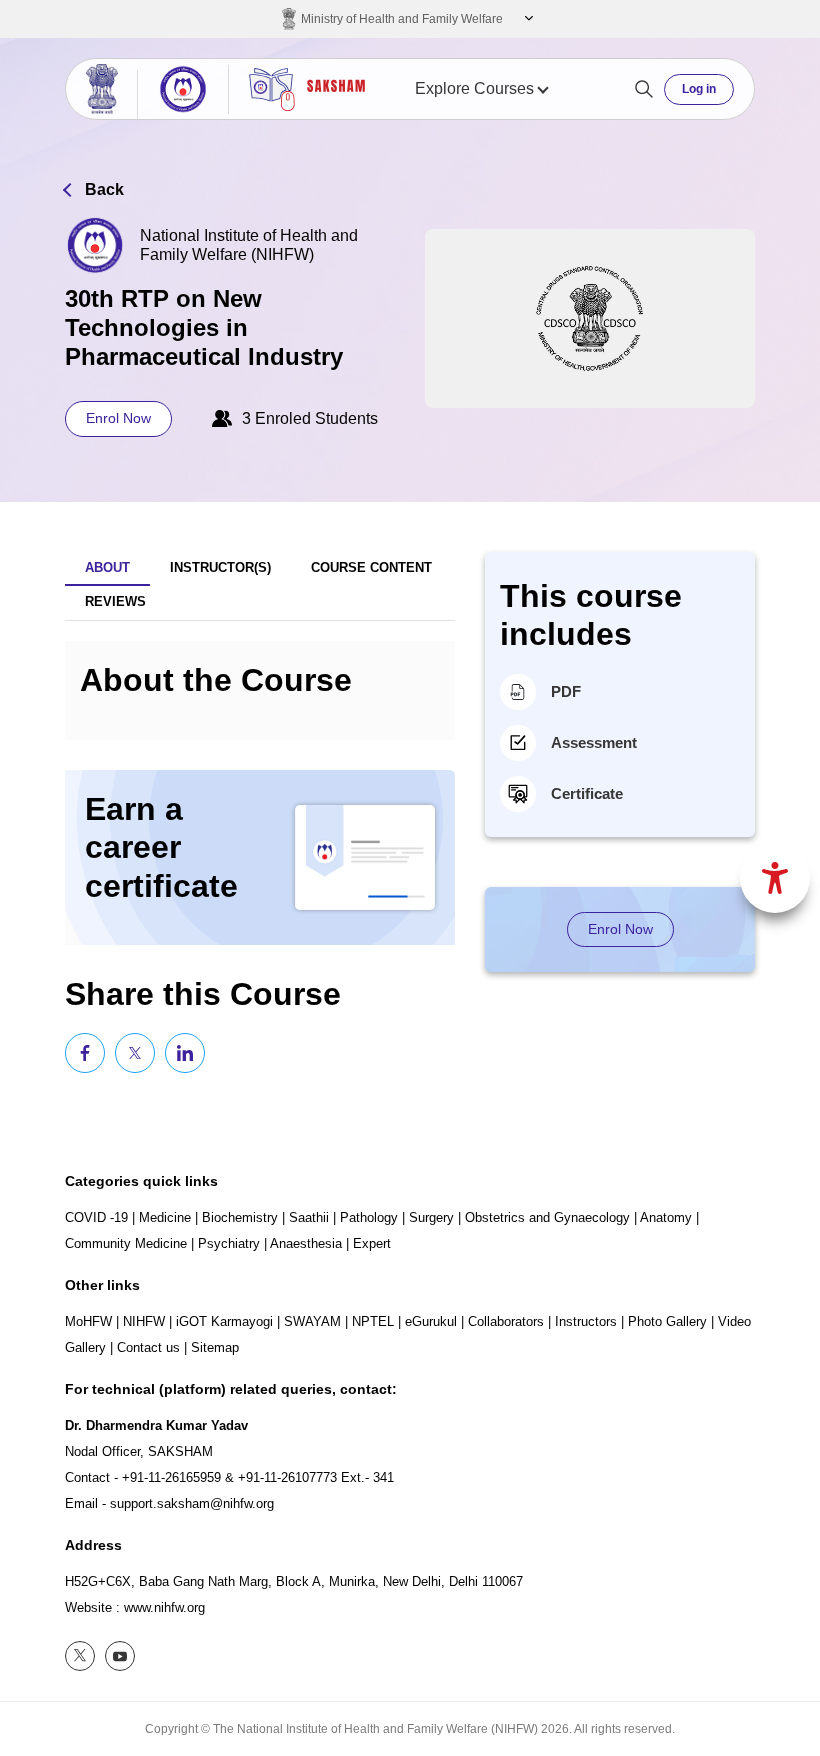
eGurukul (431, 1321)
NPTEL (373, 1321)
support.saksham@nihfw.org (192, 1503)
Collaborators (506, 1321)
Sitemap (215, 1347)
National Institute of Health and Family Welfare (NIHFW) (249, 245)
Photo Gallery (667, 1321)
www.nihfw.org (164, 1607)
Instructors (586, 1321)
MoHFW (88, 1321)
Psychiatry (229, 1243)
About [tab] (107, 567)
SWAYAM (312, 1321)
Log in (699, 89)
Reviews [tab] (115, 601)
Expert (372, 1243)
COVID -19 (96, 1217)
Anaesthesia (306, 1243)
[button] (526, 19)
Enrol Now (118, 418)
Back (104, 189)
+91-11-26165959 (171, 1477)
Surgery (431, 1217)
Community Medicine (126, 1243)
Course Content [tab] (371, 567)
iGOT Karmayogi (224, 1321)
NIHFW (144, 1321)
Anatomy (666, 1217)
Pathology (369, 1217)
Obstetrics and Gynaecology (547, 1217)
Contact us (148, 1347)
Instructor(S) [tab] (220, 567)
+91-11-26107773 (287, 1477)
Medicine (165, 1217)
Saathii (309, 1217)
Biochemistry (240, 1217)
